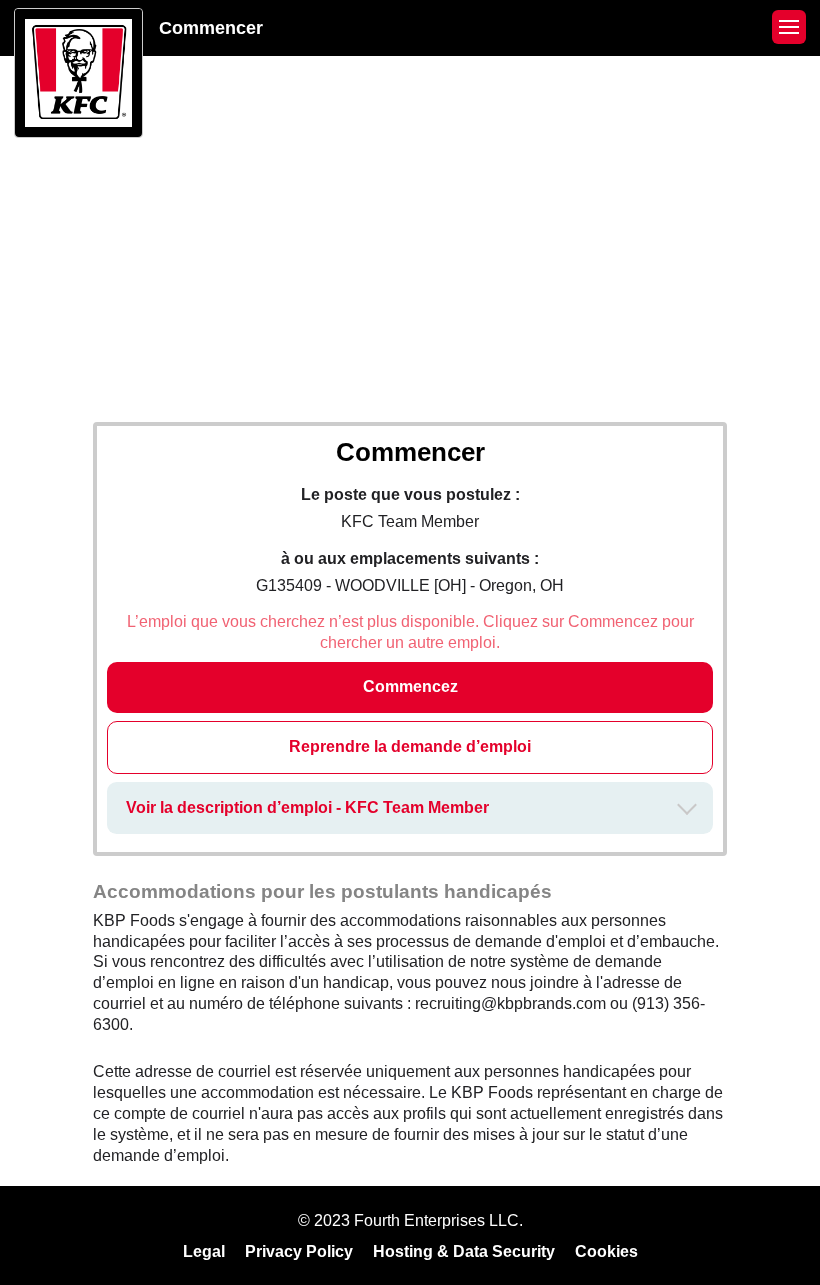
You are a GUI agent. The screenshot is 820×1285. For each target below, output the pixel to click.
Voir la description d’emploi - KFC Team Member (307, 807)
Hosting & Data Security (464, 1251)
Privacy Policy (299, 1251)
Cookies (606, 1251)
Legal (204, 1251)
